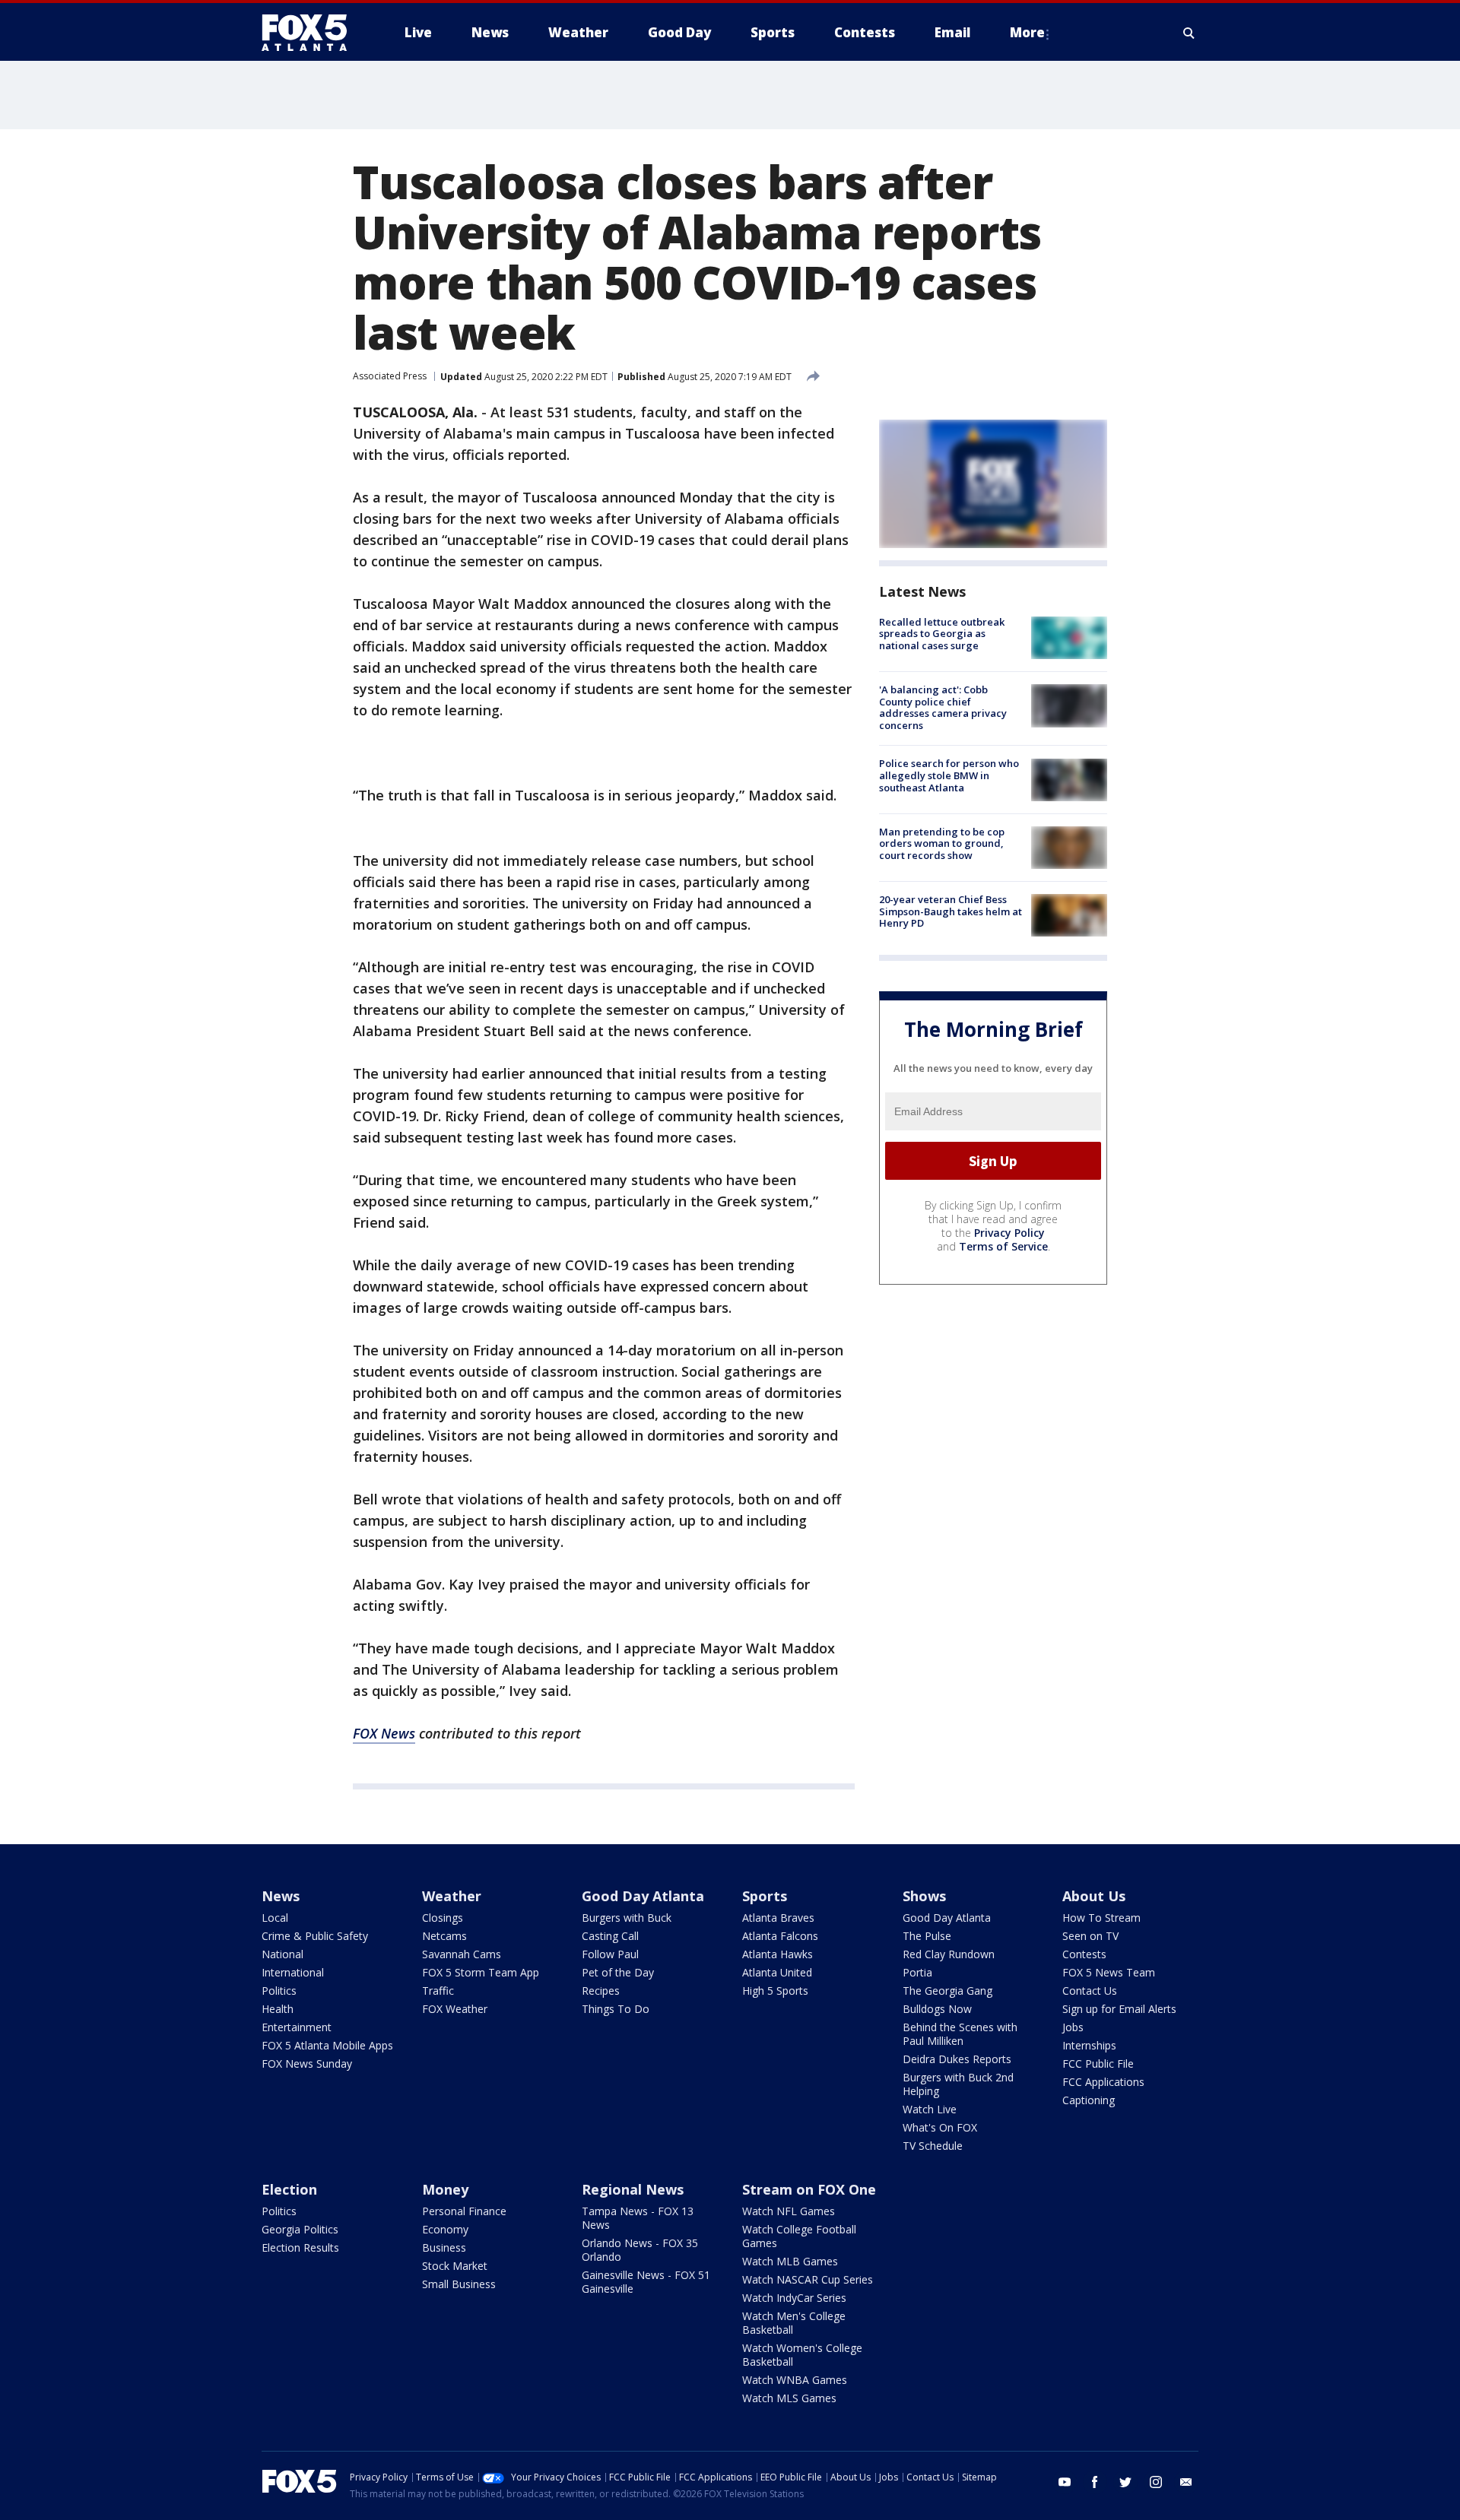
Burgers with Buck (627, 1918)
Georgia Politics (300, 2229)
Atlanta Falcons (780, 1936)
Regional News (633, 2189)
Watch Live (930, 2109)
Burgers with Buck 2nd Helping (958, 2084)
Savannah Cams (462, 1954)
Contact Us (1090, 1991)
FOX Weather (455, 2009)
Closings (443, 1918)
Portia (917, 1972)
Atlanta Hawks (778, 1954)
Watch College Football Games (799, 2236)
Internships (1089, 2045)
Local (275, 1918)
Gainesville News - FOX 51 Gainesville (646, 2282)
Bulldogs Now (937, 2009)
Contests (1084, 1954)
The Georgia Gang (947, 1991)
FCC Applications (1103, 2082)
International (293, 1972)
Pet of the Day (618, 1972)
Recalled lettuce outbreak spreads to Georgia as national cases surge (942, 634)
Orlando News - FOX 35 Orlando (640, 2250)
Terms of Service (1003, 1246)
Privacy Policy (1009, 1233)
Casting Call (610, 1936)
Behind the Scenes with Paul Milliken (960, 2034)
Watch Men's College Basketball (794, 2323)
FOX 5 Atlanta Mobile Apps (327, 2045)
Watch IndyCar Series (794, 2298)
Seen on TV (1090, 1936)
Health (278, 2009)
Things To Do (616, 2009)
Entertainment (297, 2027)
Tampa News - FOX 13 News (638, 2218)
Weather (452, 1896)
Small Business (459, 2284)
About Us (1094, 1896)
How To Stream (1101, 1918)
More (1027, 32)
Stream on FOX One (809, 2189)
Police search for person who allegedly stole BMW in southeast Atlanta (949, 776)
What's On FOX (940, 2127)
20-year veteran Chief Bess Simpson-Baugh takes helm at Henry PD (951, 911)
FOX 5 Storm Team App (481, 1972)
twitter (1125, 2482)
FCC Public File (1098, 2064)
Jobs (1073, 2027)
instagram (1156, 2482)
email (1186, 2482)
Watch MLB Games (790, 2261)
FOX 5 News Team (1109, 1972)
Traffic (438, 1991)
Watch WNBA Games (795, 2380)
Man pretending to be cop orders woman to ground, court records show (942, 843)
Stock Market (455, 2266)
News (281, 1896)
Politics (279, 1991)
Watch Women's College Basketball (802, 2355)
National (282, 1954)
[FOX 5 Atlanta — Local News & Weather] (312, 33)
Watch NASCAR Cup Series (808, 2279)
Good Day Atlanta (643, 1896)
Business (444, 2247)
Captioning (1089, 2100)
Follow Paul (610, 1954)
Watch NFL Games (789, 2211)
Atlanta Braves (778, 1918)
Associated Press (390, 376)
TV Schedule (933, 2146)
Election (289, 2189)
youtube (1065, 2482)
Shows (924, 1896)
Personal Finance (464, 2211)
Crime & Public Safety (315, 1936)
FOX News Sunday (307, 2064)
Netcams (444, 1936)
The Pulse (927, 1936)
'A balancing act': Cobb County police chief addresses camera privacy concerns (943, 707)
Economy (445, 2229)
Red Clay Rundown (949, 1954)
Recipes (601, 1991)
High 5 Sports (775, 1991)
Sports (765, 1896)
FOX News (384, 1733)
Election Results (300, 2247)
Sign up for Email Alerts (1119, 2009)
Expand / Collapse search (1189, 33)
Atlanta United (777, 1972)
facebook (1095, 2482)
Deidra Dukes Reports (957, 2059)
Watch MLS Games (789, 2398)
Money (445, 2189)
